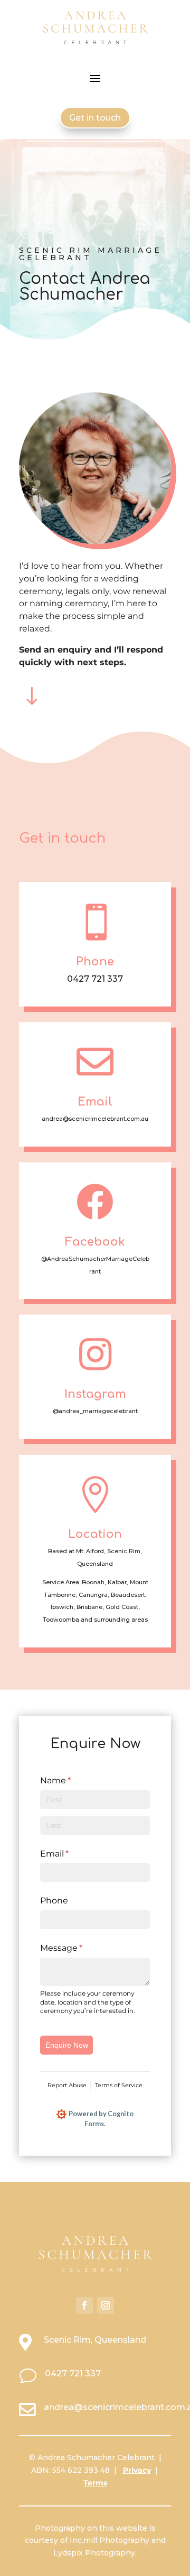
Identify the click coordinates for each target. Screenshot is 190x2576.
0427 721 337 (73, 2373)
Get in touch (95, 118)
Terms (95, 2483)
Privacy (137, 2470)
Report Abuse (67, 2085)
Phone (54, 1901)
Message (80, 1948)
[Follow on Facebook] (84, 2305)
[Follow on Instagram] (106, 2305)
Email (73, 1854)
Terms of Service (119, 2085)
